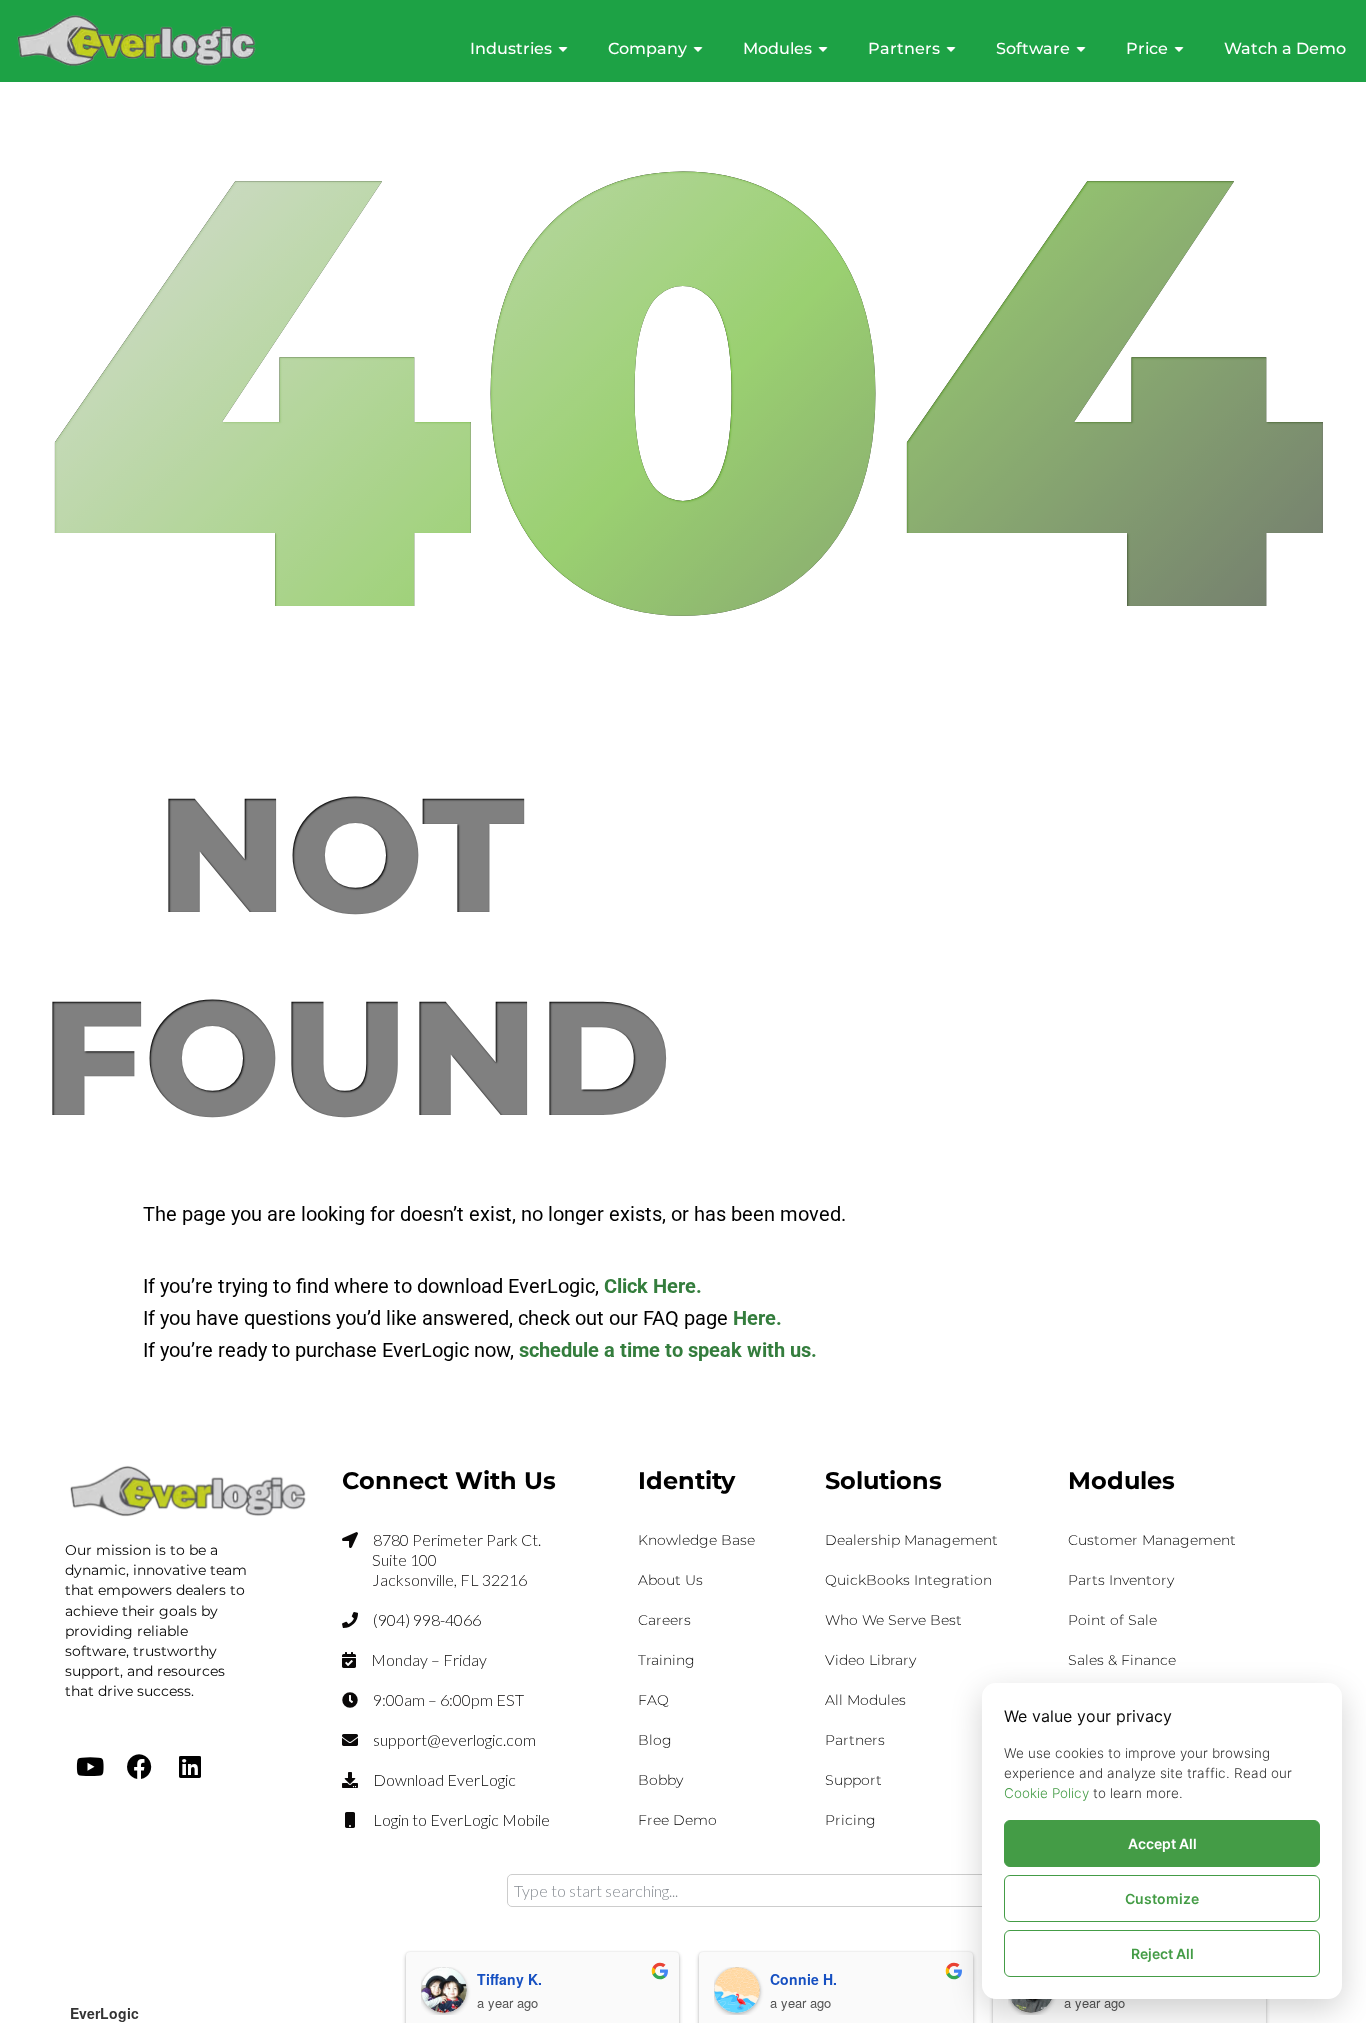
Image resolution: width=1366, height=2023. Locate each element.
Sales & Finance (1122, 1660)
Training (666, 1660)
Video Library (870, 1660)
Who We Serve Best (893, 1620)
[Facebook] (140, 1766)
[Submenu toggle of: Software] (1081, 49)
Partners (855, 1740)
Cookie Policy (1046, 1793)
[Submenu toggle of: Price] (1179, 49)
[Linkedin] (190, 1766)
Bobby (660, 1780)
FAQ (653, 1700)
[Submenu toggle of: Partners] (951, 49)
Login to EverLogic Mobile (461, 1819)
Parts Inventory (1121, 1580)
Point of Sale (1112, 1620)
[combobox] (803, 1890)
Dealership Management (911, 1540)
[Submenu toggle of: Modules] (823, 49)
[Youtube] (90, 1766)
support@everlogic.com (454, 1739)
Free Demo (677, 1820)
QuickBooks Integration (908, 1580)
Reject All (1162, 1953)
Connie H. (803, 1979)
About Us (670, 1580)
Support (853, 1780)
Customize (1162, 1898)
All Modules (865, 1700)
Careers (664, 1620)
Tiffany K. (509, 1979)
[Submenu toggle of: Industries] (563, 49)
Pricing (850, 1820)
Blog (655, 1740)
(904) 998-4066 (427, 1619)
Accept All (1162, 1843)
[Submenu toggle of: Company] (698, 49)
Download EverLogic (444, 1779)
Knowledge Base (696, 1540)
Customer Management (1152, 1540)
